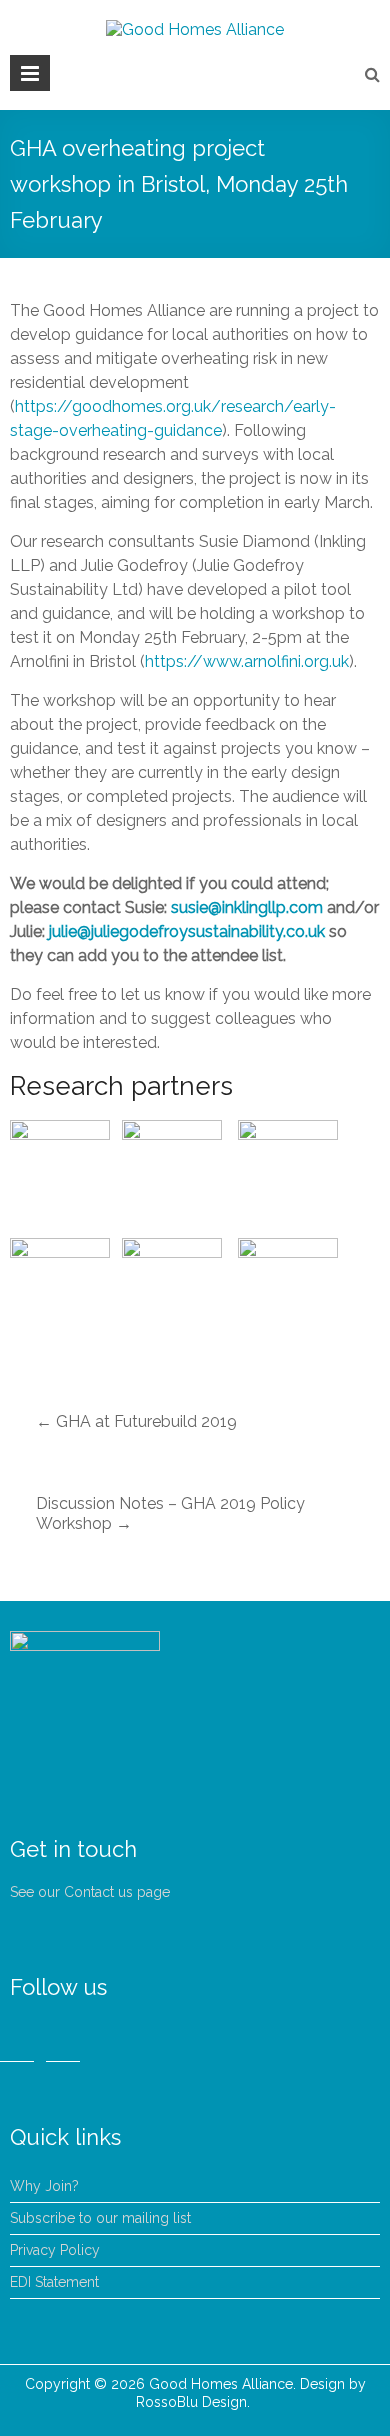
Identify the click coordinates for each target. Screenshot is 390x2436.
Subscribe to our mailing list (100, 2218)
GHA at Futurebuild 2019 (136, 1421)
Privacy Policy (55, 2250)
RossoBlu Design (191, 2402)
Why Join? (44, 2186)
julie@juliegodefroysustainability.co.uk (187, 931)
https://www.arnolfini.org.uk (247, 661)
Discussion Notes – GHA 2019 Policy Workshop (170, 1513)
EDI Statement (54, 2282)
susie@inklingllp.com (247, 907)
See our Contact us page (90, 1892)
